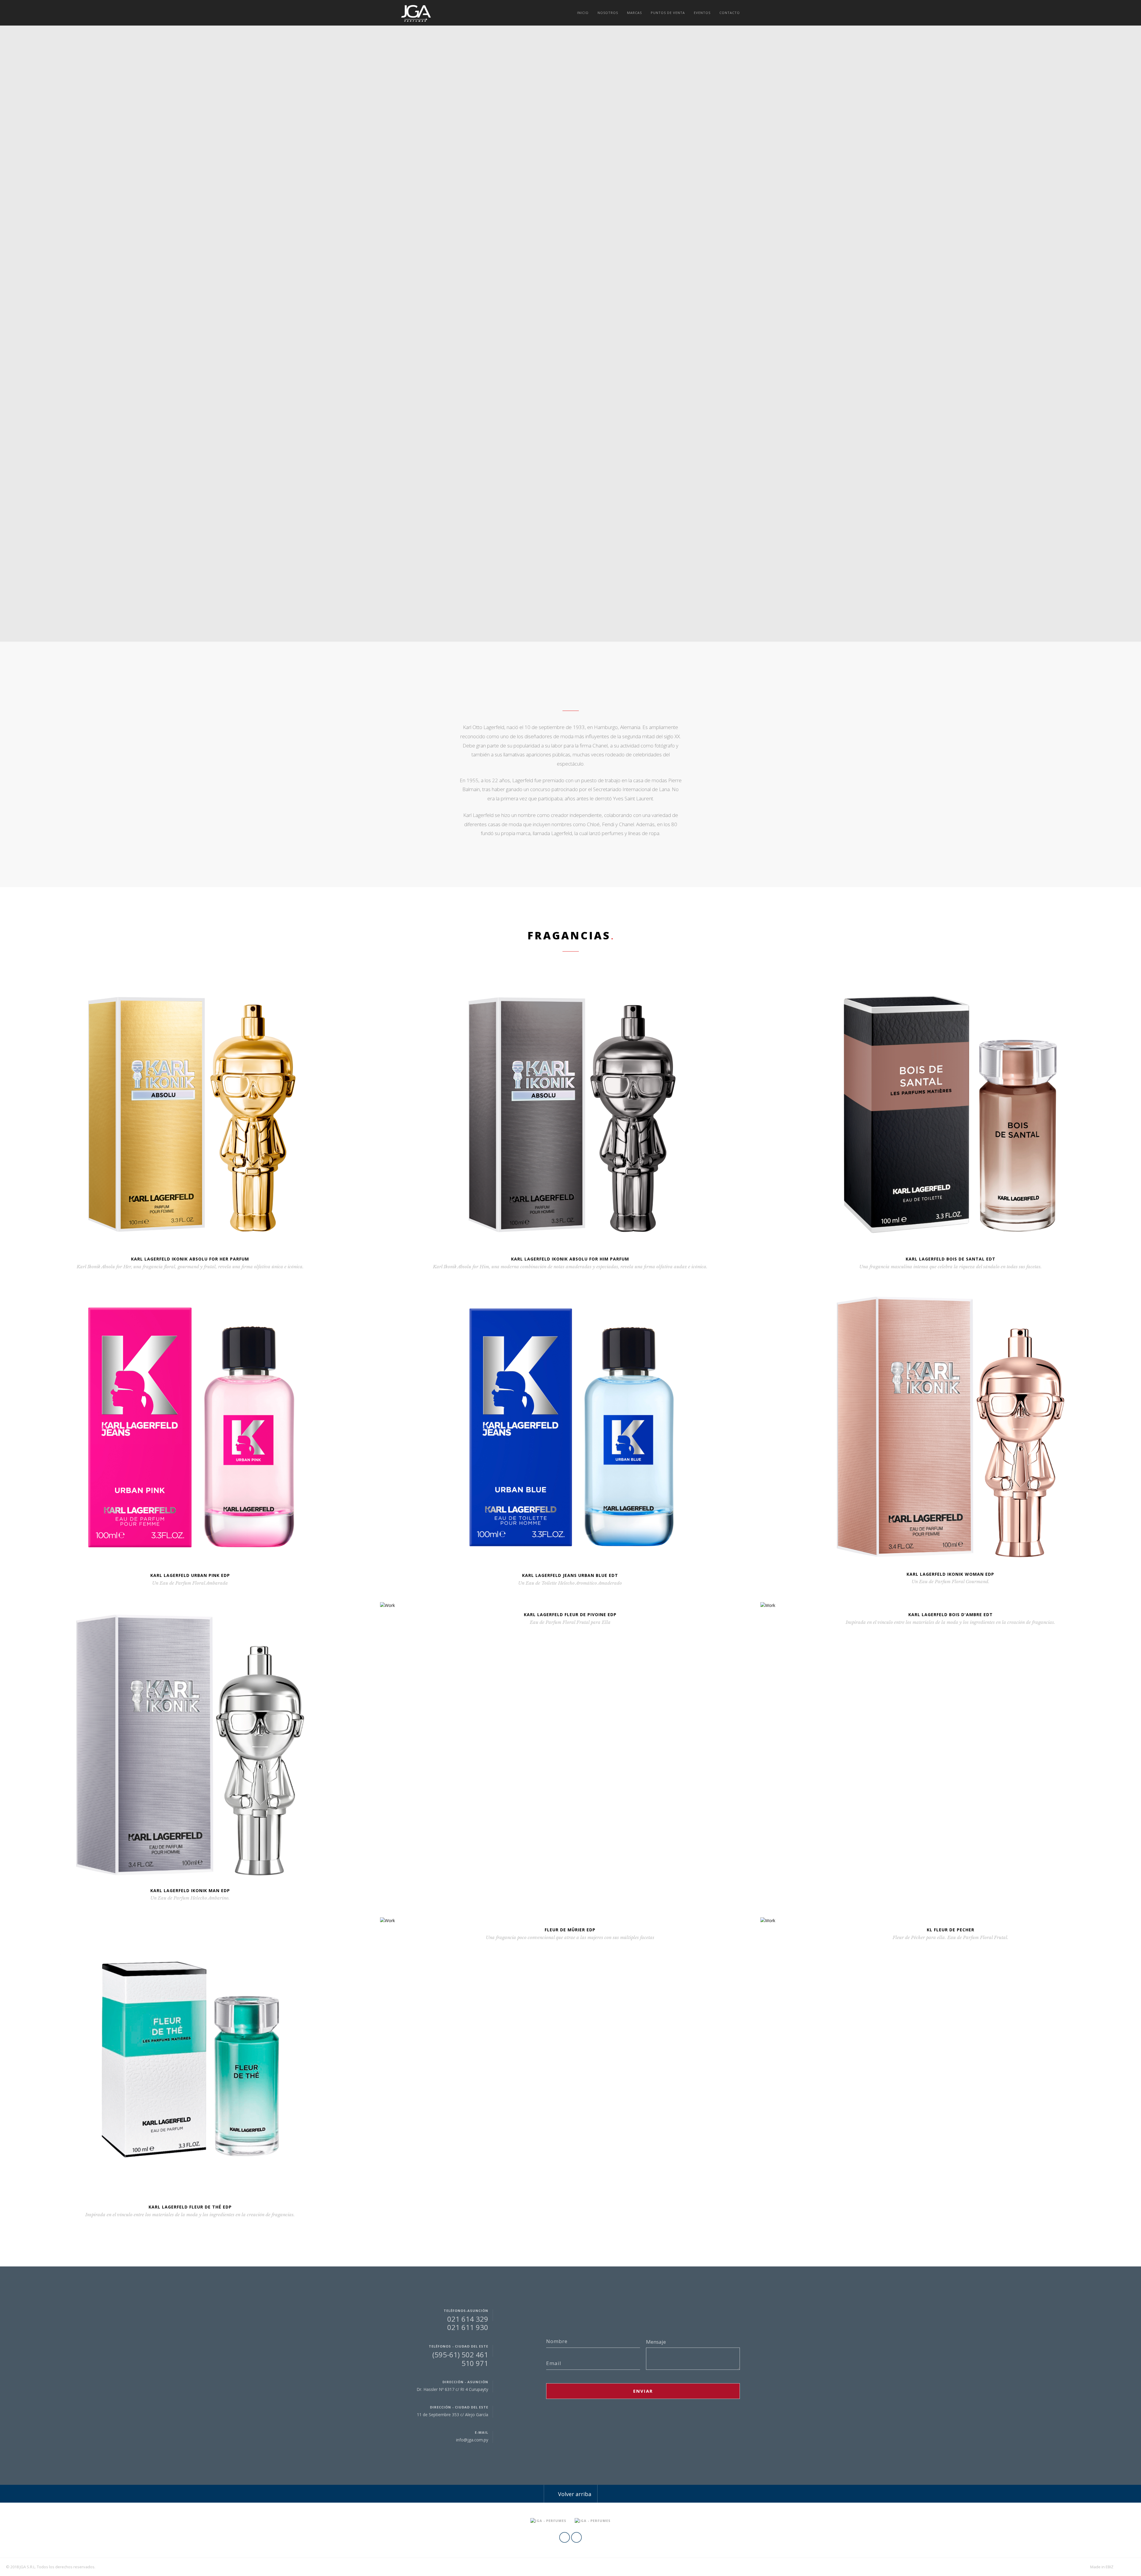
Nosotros (608, 13)
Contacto (730, 13)
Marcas (634, 13)
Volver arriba (574, 2494)
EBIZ (1110, 2567)
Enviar (643, 2391)
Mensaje (656, 2342)
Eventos (702, 13)
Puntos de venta (668, 13)
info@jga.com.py (472, 2440)
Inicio (583, 13)
